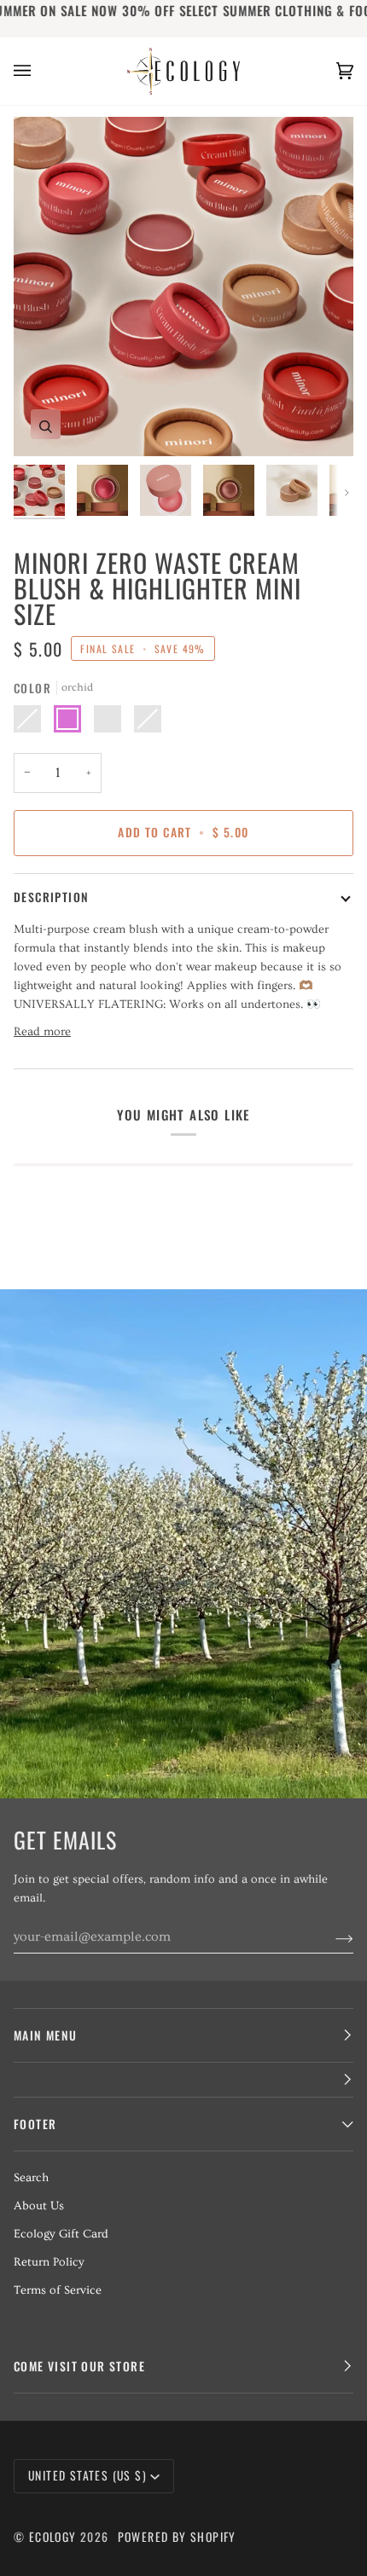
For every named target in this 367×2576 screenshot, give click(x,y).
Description (51, 897)
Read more (42, 1032)
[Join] (331, 1936)
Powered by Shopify (177, 2537)
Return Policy (49, 2262)
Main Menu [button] (46, 2035)
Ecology (55, 2537)
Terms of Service (58, 2290)
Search (31, 2178)
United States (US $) (87, 2475)
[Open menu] (39, 71)
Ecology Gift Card (61, 2234)
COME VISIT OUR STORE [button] (79, 2366)
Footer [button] (35, 2124)
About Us (39, 2206)
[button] (183, 2080)
